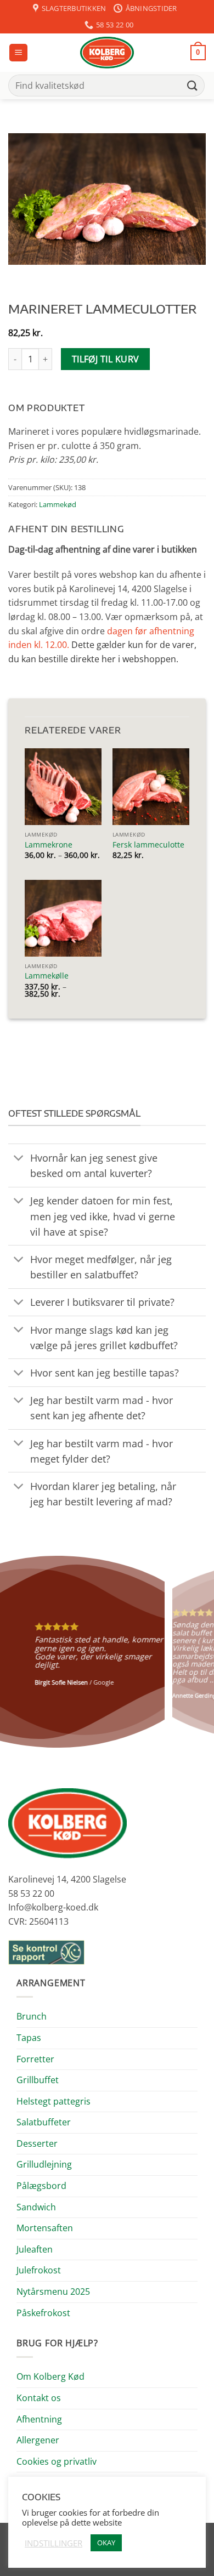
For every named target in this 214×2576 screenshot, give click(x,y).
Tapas (29, 2038)
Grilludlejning (44, 2164)
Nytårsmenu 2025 (53, 2291)
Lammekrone (49, 845)
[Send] (193, 85)
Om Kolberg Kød (50, 2376)
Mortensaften (45, 2228)
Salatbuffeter (44, 2122)
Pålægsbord (41, 2186)
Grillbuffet (38, 2080)
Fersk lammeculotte (148, 845)
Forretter (35, 2059)
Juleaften (35, 2249)
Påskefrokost (43, 2313)
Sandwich (36, 2207)
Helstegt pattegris (54, 2101)
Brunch (32, 2016)
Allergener (38, 2440)
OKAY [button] (106, 2543)
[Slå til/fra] (19, 1159)
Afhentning (39, 2419)
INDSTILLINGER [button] (54, 2543)
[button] (18, 53)
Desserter (37, 2143)
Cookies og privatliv (57, 2461)
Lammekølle (47, 976)
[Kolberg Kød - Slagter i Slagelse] (107, 53)
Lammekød (58, 504)
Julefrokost (39, 2270)
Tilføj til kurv (106, 359)
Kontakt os (39, 2398)
